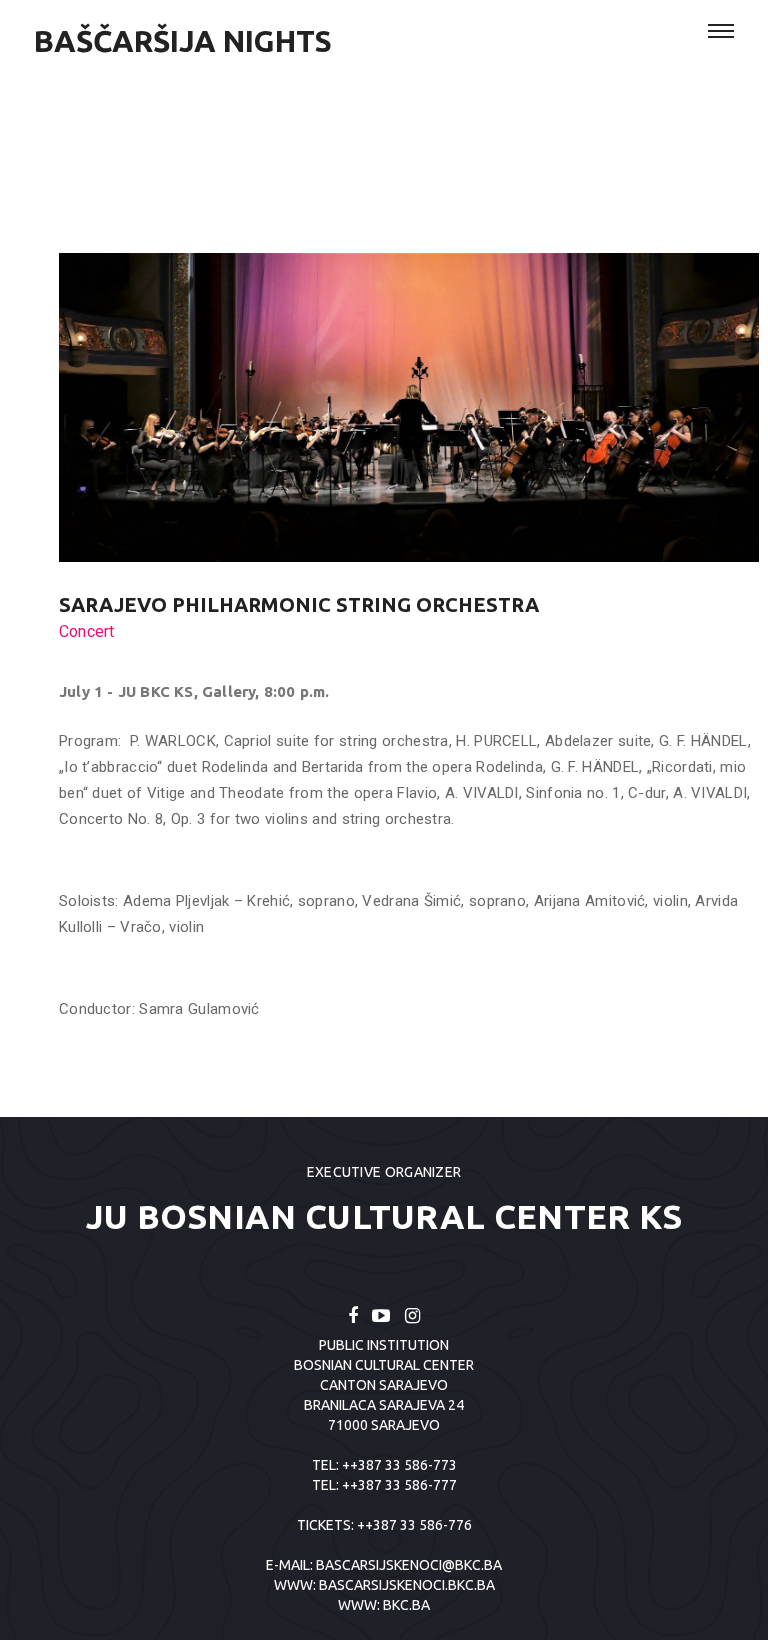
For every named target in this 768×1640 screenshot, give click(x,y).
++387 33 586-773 (399, 1465)
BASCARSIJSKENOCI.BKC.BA (407, 1585)
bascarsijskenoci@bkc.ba (409, 1565)
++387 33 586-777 (399, 1485)
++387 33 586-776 (414, 1525)
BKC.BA (406, 1605)
